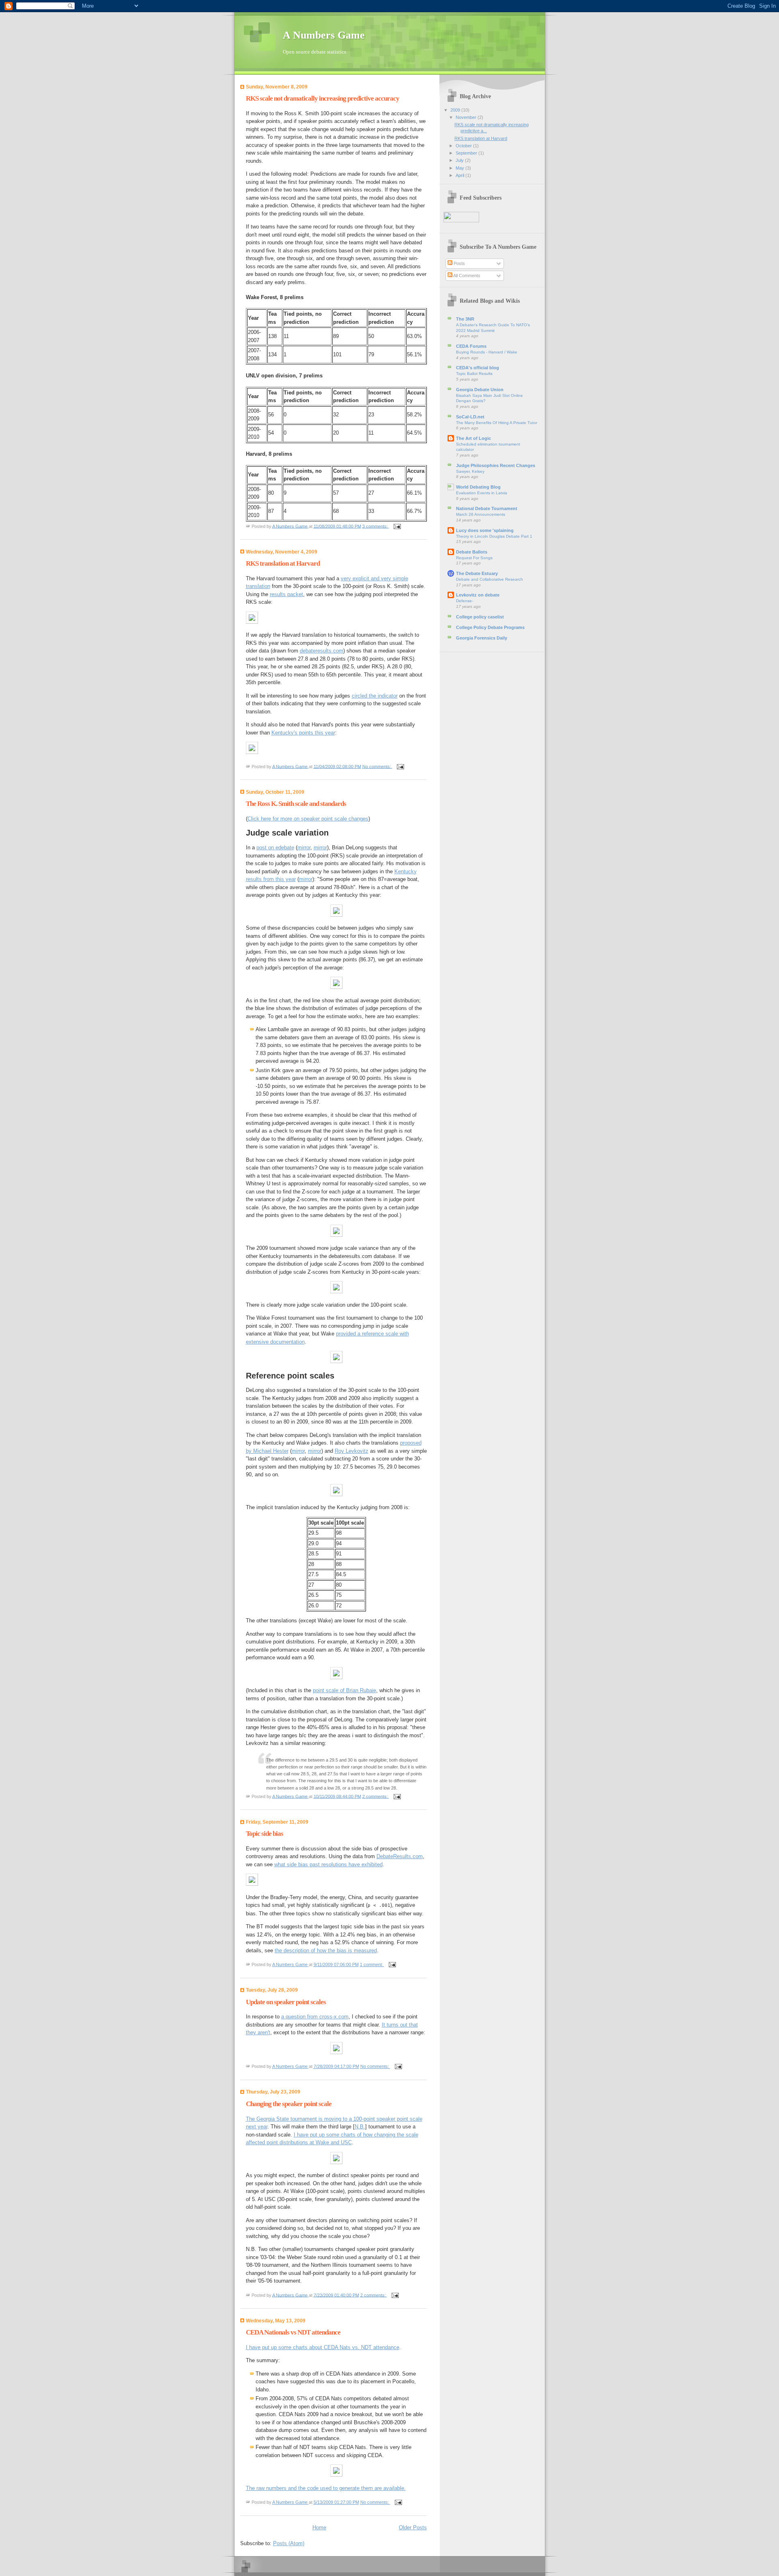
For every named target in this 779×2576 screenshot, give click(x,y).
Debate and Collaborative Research (490, 579)
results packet (286, 594)
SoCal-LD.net (470, 417)
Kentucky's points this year (303, 733)
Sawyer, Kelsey (470, 471)
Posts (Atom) (289, 2543)
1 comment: (372, 1964)
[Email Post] (397, 526)
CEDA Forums (471, 346)
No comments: (377, 766)
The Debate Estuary (477, 573)
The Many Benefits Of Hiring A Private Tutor (497, 423)
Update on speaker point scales (286, 2002)
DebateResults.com (400, 1856)
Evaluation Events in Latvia (482, 493)
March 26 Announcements (481, 514)
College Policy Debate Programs (490, 627)
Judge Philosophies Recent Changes (496, 465)
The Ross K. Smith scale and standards (296, 804)
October (464, 146)
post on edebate (275, 848)
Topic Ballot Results (474, 374)
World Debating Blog (478, 487)
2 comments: (376, 1796)
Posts (459, 263)
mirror (304, 848)
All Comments (466, 276)
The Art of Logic (473, 438)
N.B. (360, 2127)
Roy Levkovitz (352, 1451)
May (461, 168)
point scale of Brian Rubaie (344, 1690)
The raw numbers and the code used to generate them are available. (326, 2488)
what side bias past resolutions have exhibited (328, 1864)
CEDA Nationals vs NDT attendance (293, 2332)
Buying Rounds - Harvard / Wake (487, 352)
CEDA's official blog (478, 368)
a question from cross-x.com (315, 2017)
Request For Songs (474, 558)
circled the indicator (375, 696)
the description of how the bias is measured (326, 1950)
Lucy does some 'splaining (485, 530)
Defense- (465, 601)
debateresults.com (322, 651)
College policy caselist (480, 617)
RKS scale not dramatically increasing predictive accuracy (323, 98)
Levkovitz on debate (478, 595)
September (467, 153)
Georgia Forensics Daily (482, 638)
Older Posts (413, 2528)
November (467, 117)
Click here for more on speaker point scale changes (308, 819)
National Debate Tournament (487, 508)
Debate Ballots (472, 552)
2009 (456, 110)
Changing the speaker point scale (289, 2104)
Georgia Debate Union (480, 390)
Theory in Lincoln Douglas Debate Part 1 (494, 536)
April (461, 175)
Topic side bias (265, 1834)
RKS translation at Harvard (283, 563)
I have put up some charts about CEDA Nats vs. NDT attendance (323, 2347)
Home (319, 2528)
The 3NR (465, 319)
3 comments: (376, 526)
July (460, 160)
